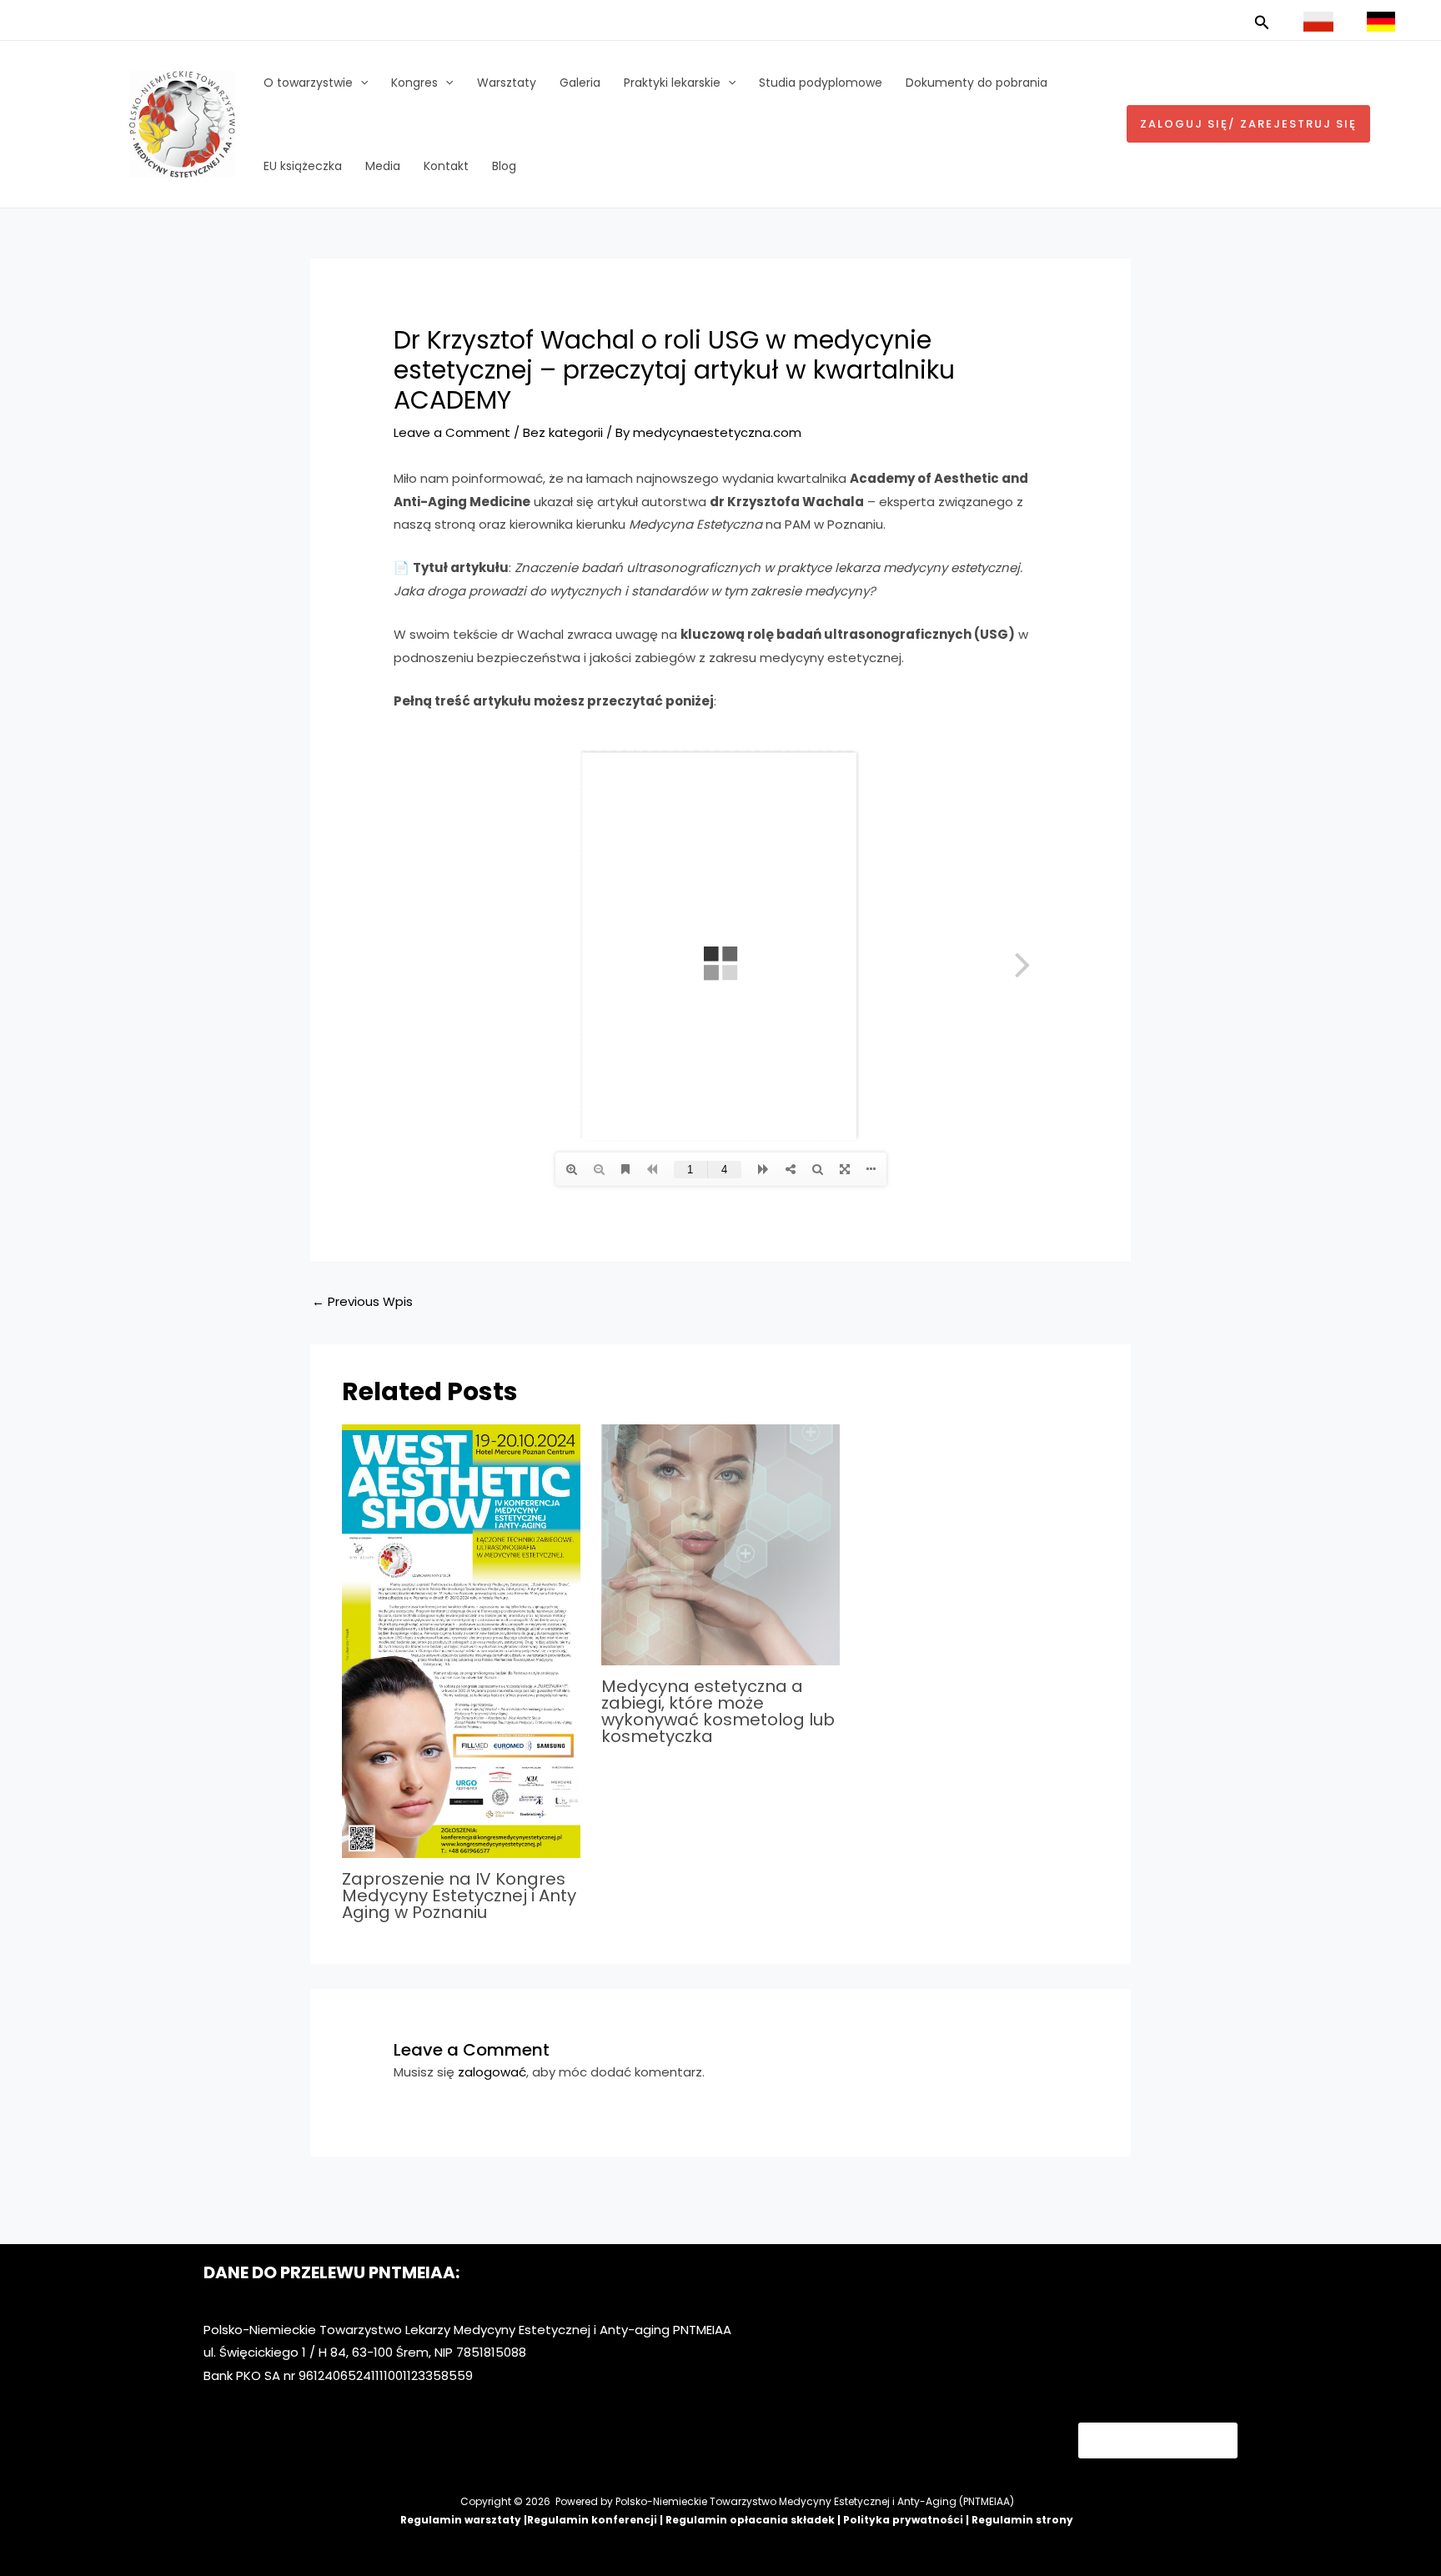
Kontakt (446, 166)
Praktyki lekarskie (672, 83)
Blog (504, 166)
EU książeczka (303, 166)
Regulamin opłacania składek (750, 2520)
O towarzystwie (308, 83)
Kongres (414, 83)
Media (383, 166)
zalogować (492, 2072)
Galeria (580, 83)
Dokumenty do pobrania (977, 83)
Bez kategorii (563, 432)
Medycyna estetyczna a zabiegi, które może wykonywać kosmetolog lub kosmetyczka (718, 1711)
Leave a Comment (452, 432)
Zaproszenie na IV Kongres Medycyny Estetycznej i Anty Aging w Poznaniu (459, 1896)
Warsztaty (507, 83)
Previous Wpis (362, 1301)
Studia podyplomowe (821, 83)
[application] (360, 83)
